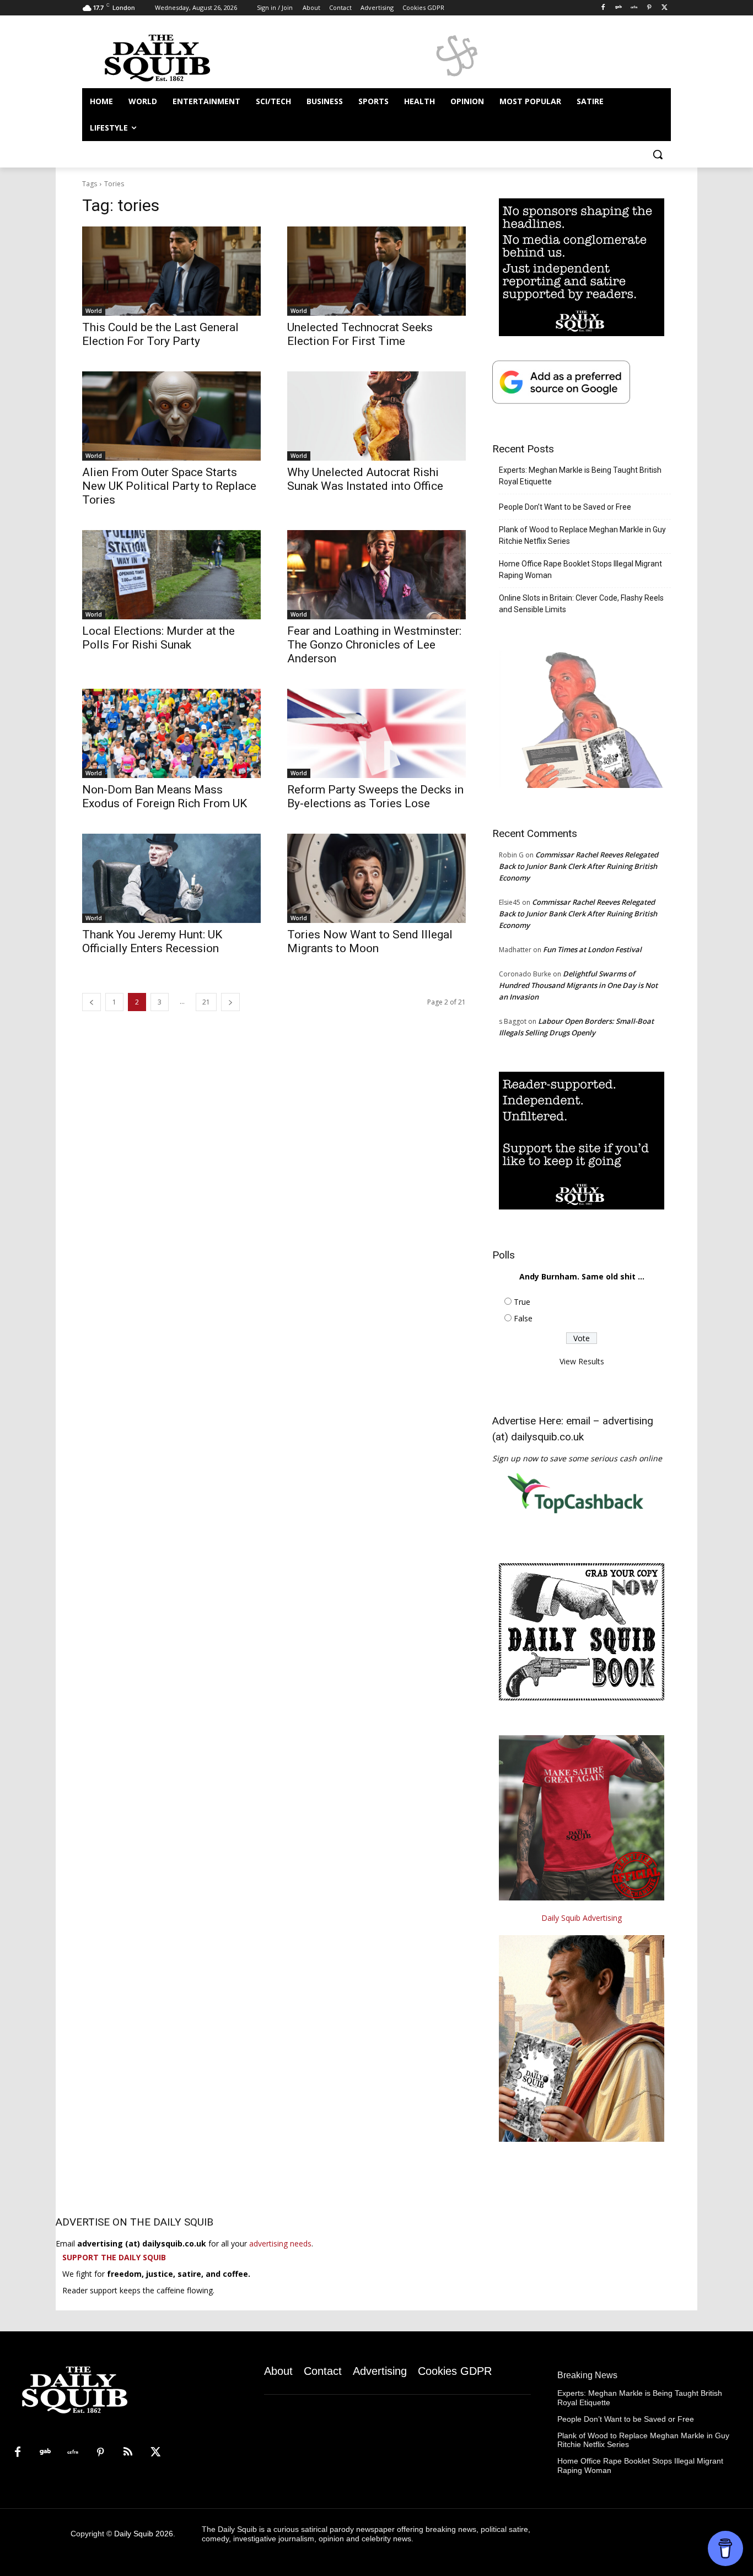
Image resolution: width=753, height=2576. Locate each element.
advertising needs (280, 2243)
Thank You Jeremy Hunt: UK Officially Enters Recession (152, 941)
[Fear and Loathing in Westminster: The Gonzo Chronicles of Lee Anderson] (376, 575)
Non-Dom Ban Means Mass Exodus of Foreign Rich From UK (165, 796)
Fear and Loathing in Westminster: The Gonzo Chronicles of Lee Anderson (374, 645)
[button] (658, 154)
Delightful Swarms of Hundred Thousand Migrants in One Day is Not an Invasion (578, 985)
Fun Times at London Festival (592, 949)
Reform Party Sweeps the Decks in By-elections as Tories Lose (375, 796)
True (522, 1302)
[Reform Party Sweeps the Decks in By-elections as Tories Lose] (376, 733)
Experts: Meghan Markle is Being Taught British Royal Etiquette (580, 476)
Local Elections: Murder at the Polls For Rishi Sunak (158, 638)
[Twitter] (665, 8)
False (523, 1318)
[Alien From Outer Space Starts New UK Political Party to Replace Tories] (171, 416)
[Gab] (619, 8)
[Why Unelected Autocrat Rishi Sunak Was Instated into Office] (376, 416)
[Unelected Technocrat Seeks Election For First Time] (376, 271)
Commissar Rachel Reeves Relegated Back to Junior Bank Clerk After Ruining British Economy (579, 866)
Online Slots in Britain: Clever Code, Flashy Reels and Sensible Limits (581, 604)
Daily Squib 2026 (144, 2534)
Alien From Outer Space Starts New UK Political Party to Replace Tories (169, 486)
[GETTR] (634, 8)
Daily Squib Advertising (582, 1918)
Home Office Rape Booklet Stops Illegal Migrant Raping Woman (580, 569)
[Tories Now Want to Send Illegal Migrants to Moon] (376, 878)
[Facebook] (603, 8)
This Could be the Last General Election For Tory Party (160, 334)
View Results (582, 1361)
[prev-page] (92, 1002)
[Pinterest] (649, 8)
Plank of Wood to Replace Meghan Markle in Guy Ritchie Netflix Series (582, 535)
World (94, 311)
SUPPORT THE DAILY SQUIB (114, 2257)
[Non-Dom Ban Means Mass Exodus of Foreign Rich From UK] (171, 733)
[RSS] (128, 2453)
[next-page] (230, 1002)
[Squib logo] (170, 57)
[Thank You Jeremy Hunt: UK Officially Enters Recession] (171, 878)
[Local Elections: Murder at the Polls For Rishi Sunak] (171, 575)
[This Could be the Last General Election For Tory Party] (171, 271)
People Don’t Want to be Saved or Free (565, 507)
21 (206, 1002)
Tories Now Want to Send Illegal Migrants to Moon (370, 941)
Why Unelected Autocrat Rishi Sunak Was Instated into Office (365, 479)
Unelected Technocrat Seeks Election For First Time (360, 334)
